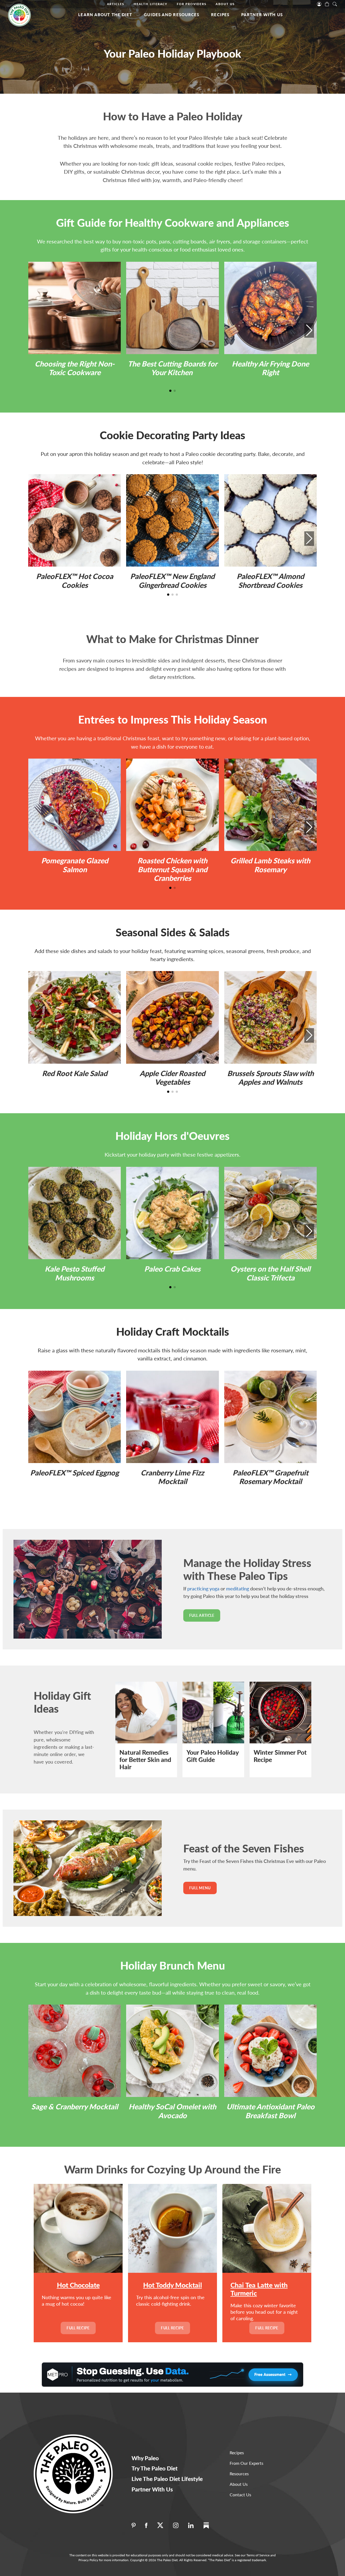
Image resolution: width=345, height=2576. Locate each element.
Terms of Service (258, 2555)
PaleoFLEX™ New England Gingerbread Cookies (172, 580)
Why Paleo (145, 2458)
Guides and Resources (172, 15)
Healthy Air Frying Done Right (270, 368)
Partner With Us (262, 15)
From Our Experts (246, 2463)
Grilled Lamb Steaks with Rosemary (270, 865)
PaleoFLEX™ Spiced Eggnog (75, 1473)
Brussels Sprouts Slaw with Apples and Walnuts (270, 1078)
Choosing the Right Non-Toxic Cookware (75, 368)
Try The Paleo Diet (155, 2468)
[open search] (335, 4)
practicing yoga (203, 1589)
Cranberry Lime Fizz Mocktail (172, 1477)
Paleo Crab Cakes (172, 1269)
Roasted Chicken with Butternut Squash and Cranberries (172, 869)
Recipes (220, 15)
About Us (225, 4)
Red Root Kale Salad (75, 1073)
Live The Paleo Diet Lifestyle (167, 2479)
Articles (116, 4)
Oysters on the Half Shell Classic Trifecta (270, 1273)
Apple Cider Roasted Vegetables (172, 1078)
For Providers (192, 4)
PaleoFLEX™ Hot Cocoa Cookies (75, 580)
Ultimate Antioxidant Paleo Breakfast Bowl (270, 2111)
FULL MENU (200, 1888)
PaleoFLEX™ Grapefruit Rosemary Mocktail (270, 1477)
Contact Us (240, 2495)
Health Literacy (151, 4)
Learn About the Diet (105, 15)
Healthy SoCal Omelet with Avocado (172, 2111)
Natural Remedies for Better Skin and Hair (145, 1760)
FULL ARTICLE (202, 1615)
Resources (239, 2474)
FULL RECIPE (78, 2328)
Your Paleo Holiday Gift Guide (213, 1756)
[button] (309, 330)
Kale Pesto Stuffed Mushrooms (75, 1273)
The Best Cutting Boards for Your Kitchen (172, 368)
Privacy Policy (88, 2560)
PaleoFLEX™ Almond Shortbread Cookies (270, 580)
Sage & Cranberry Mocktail (75, 2106)
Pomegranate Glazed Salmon (75, 865)
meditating (238, 1589)
